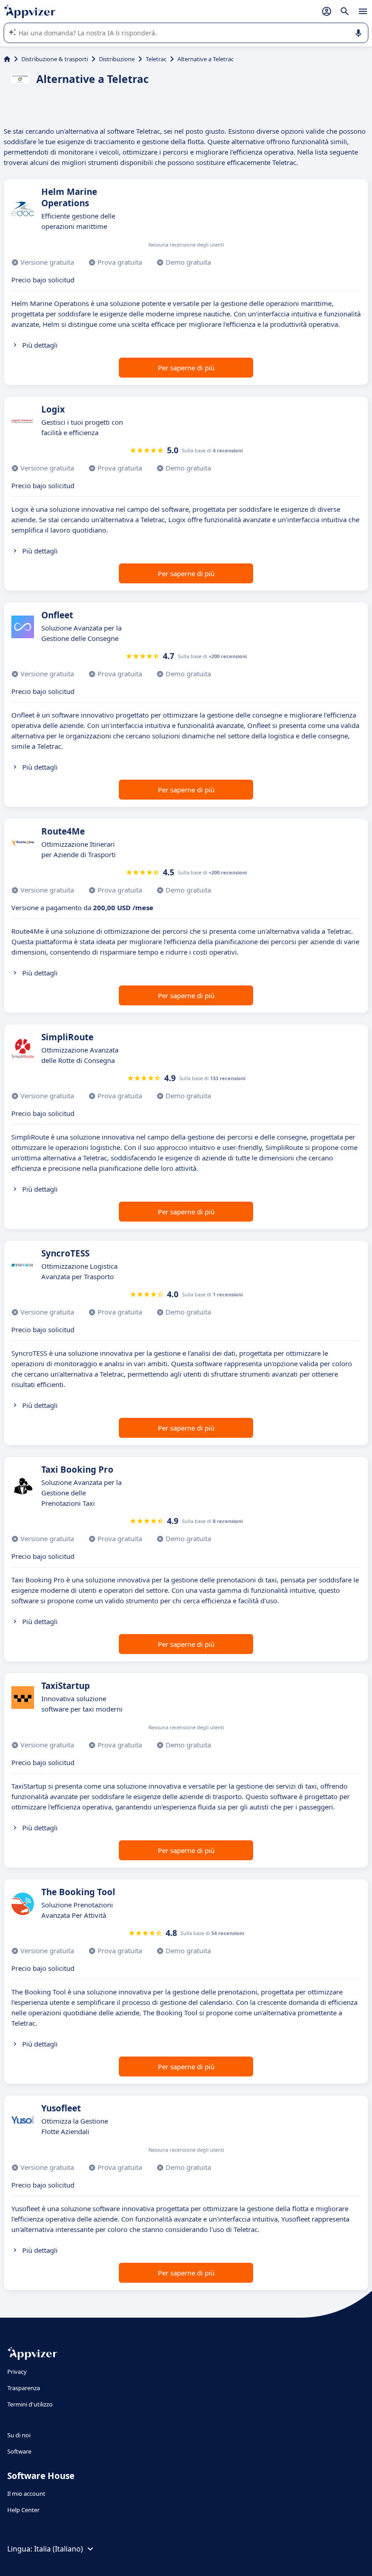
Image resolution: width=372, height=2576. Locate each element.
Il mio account (26, 2494)
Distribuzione (117, 59)
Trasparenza (24, 2388)
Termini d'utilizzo (30, 2404)
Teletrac (156, 59)
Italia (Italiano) (59, 2549)
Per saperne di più (186, 368)
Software (19, 2451)
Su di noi (19, 2435)
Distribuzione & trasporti (55, 59)
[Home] (7, 59)
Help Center (23, 2510)
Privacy (17, 2372)
